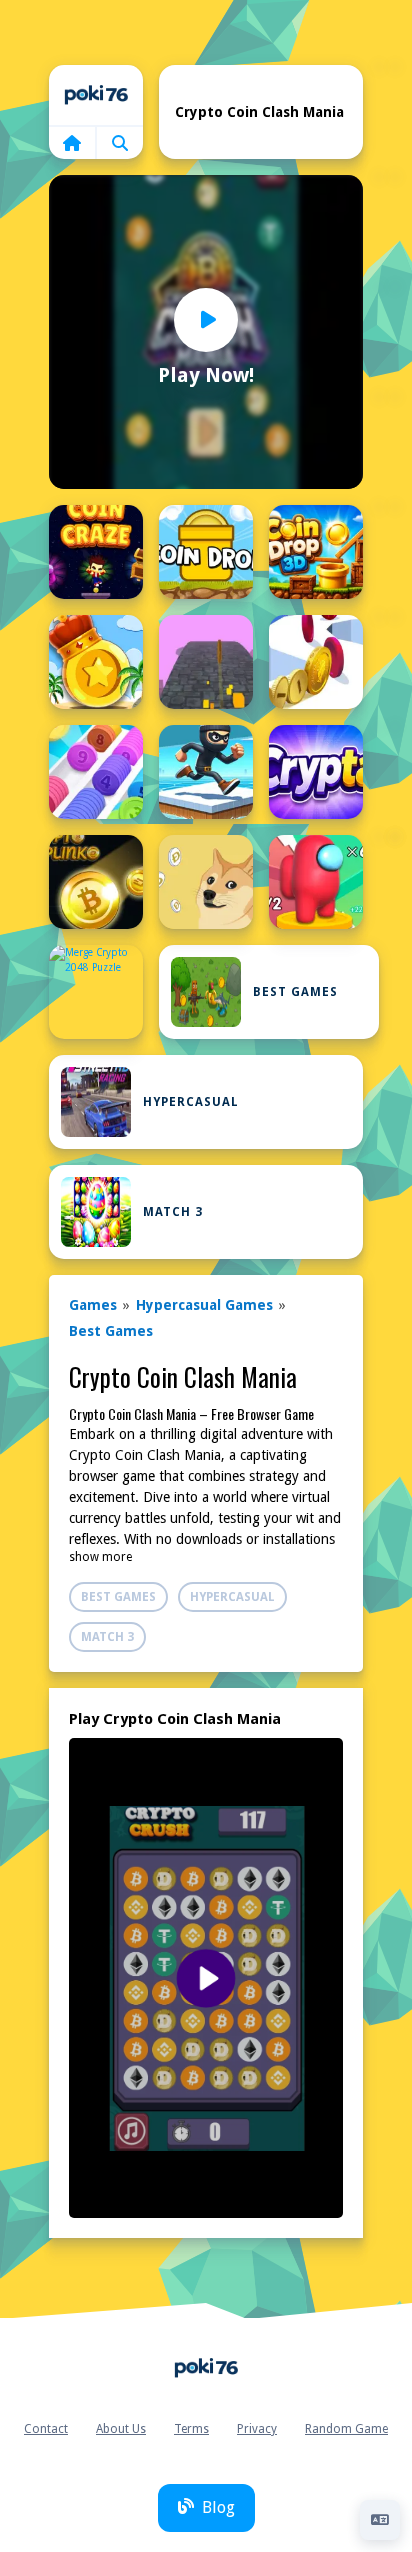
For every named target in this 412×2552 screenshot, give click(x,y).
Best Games (295, 992)
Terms (191, 2429)
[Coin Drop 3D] (316, 552)
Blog (218, 2507)
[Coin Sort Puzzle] (96, 772)
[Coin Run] (206, 662)
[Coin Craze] (96, 552)
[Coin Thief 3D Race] (206, 772)
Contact (46, 2429)
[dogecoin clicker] (206, 882)
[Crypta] (316, 772)
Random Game (346, 2429)
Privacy (257, 2429)
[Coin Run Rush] (316, 662)
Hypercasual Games (204, 1305)
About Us (121, 2429)
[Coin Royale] (96, 662)
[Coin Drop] (206, 552)
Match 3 (173, 1212)
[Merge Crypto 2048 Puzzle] (96, 992)
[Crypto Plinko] (96, 882)
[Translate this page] (380, 2520)
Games (93, 1305)
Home (96, 95)
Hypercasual (191, 1102)
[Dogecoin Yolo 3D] (316, 882)
